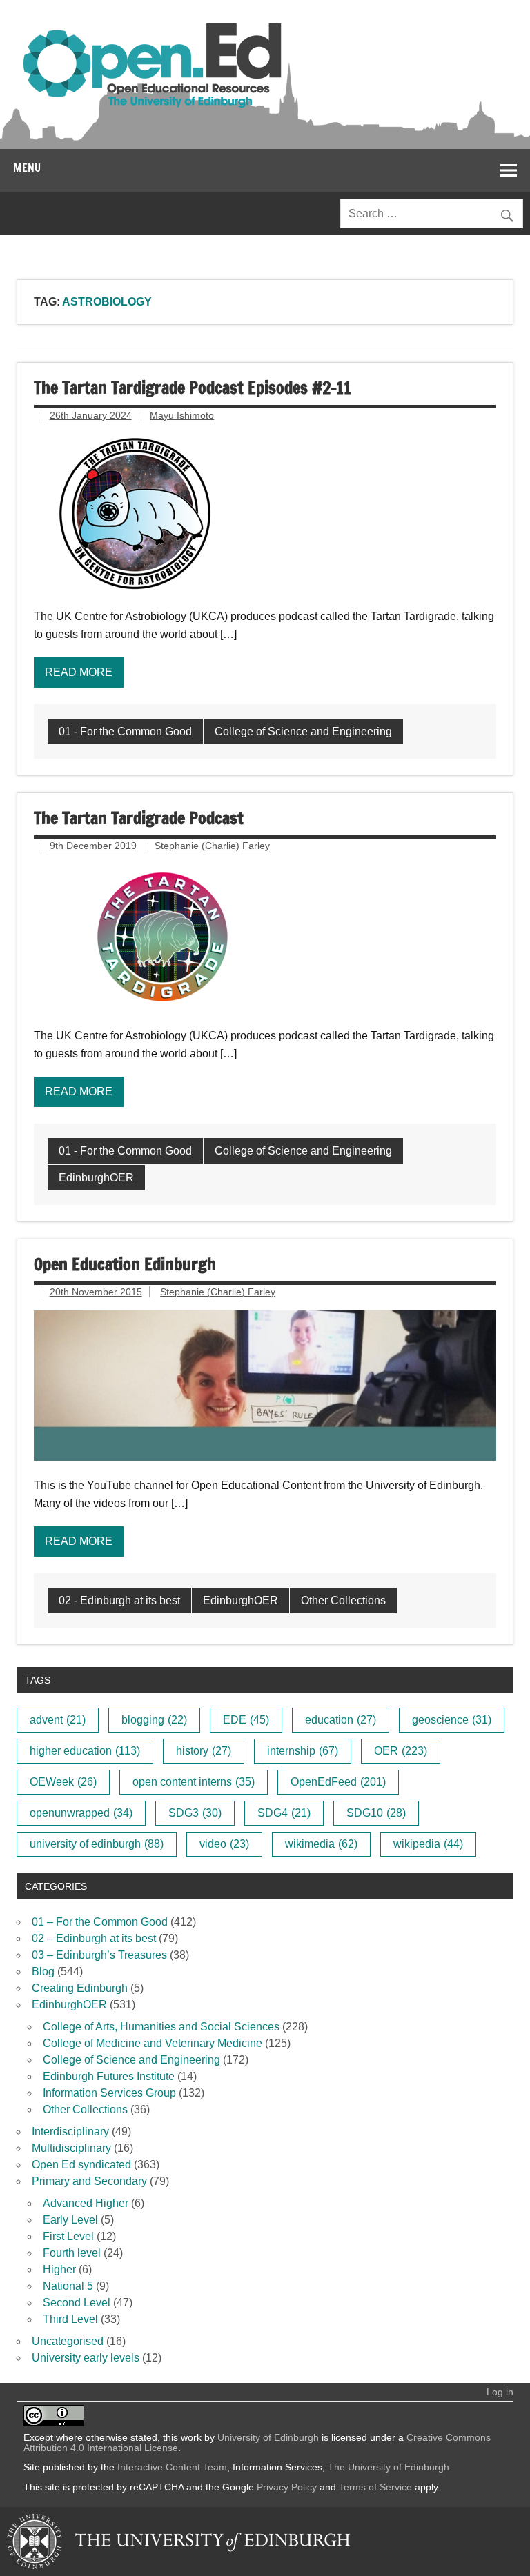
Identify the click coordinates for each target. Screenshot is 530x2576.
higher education (85, 1751)
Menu (27, 168)
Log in (500, 2392)
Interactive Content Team (172, 2467)
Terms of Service (375, 2487)
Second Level (77, 2303)
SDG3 (195, 1813)
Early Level (70, 2220)
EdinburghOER (96, 1178)
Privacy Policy (287, 2487)
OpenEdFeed (338, 1782)
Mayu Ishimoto (182, 415)
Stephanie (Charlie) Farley (212, 846)
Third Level (70, 2319)
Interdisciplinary (70, 2131)
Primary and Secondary (89, 2181)
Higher (59, 2269)
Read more (79, 672)
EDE (246, 1720)
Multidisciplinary (71, 2148)
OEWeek (63, 1782)
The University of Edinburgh (389, 2467)
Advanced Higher (86, 2203)
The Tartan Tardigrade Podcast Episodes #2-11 (193, 388)
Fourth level (72, 2253)
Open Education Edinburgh (125, 1264)
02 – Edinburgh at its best (94, 1938)
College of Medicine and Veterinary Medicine (153, 2043)
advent (58, 1720)
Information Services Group (109, 2093)
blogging (154, 1720)
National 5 (68, 2286)
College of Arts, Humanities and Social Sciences (161, 2027)
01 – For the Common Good (100, 1922)
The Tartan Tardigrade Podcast (139, 818)
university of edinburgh (97, 1844)
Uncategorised (68, 2341)
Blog (43, 1971)
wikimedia (321, 1844)
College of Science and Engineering (303, 731)
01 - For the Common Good (125, 731)
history (204, 1751)
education (341, 1720)
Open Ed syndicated (81, 2165)
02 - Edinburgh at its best (119, 1600)
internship (303, 1751)
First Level (68, 2236)
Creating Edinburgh (80, 1988)
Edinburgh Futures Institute (109, 2076)
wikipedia (428, 1844)
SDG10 (376, 1813)
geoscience (452, 1720)
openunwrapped (81, 1813)
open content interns (194, 1782)
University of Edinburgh (268, 2437)
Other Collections (343, 1600)
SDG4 (284, 1813)
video (224, 1844)
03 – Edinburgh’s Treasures (99, 1955)
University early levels (86, 2358)
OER (401, 1751)
